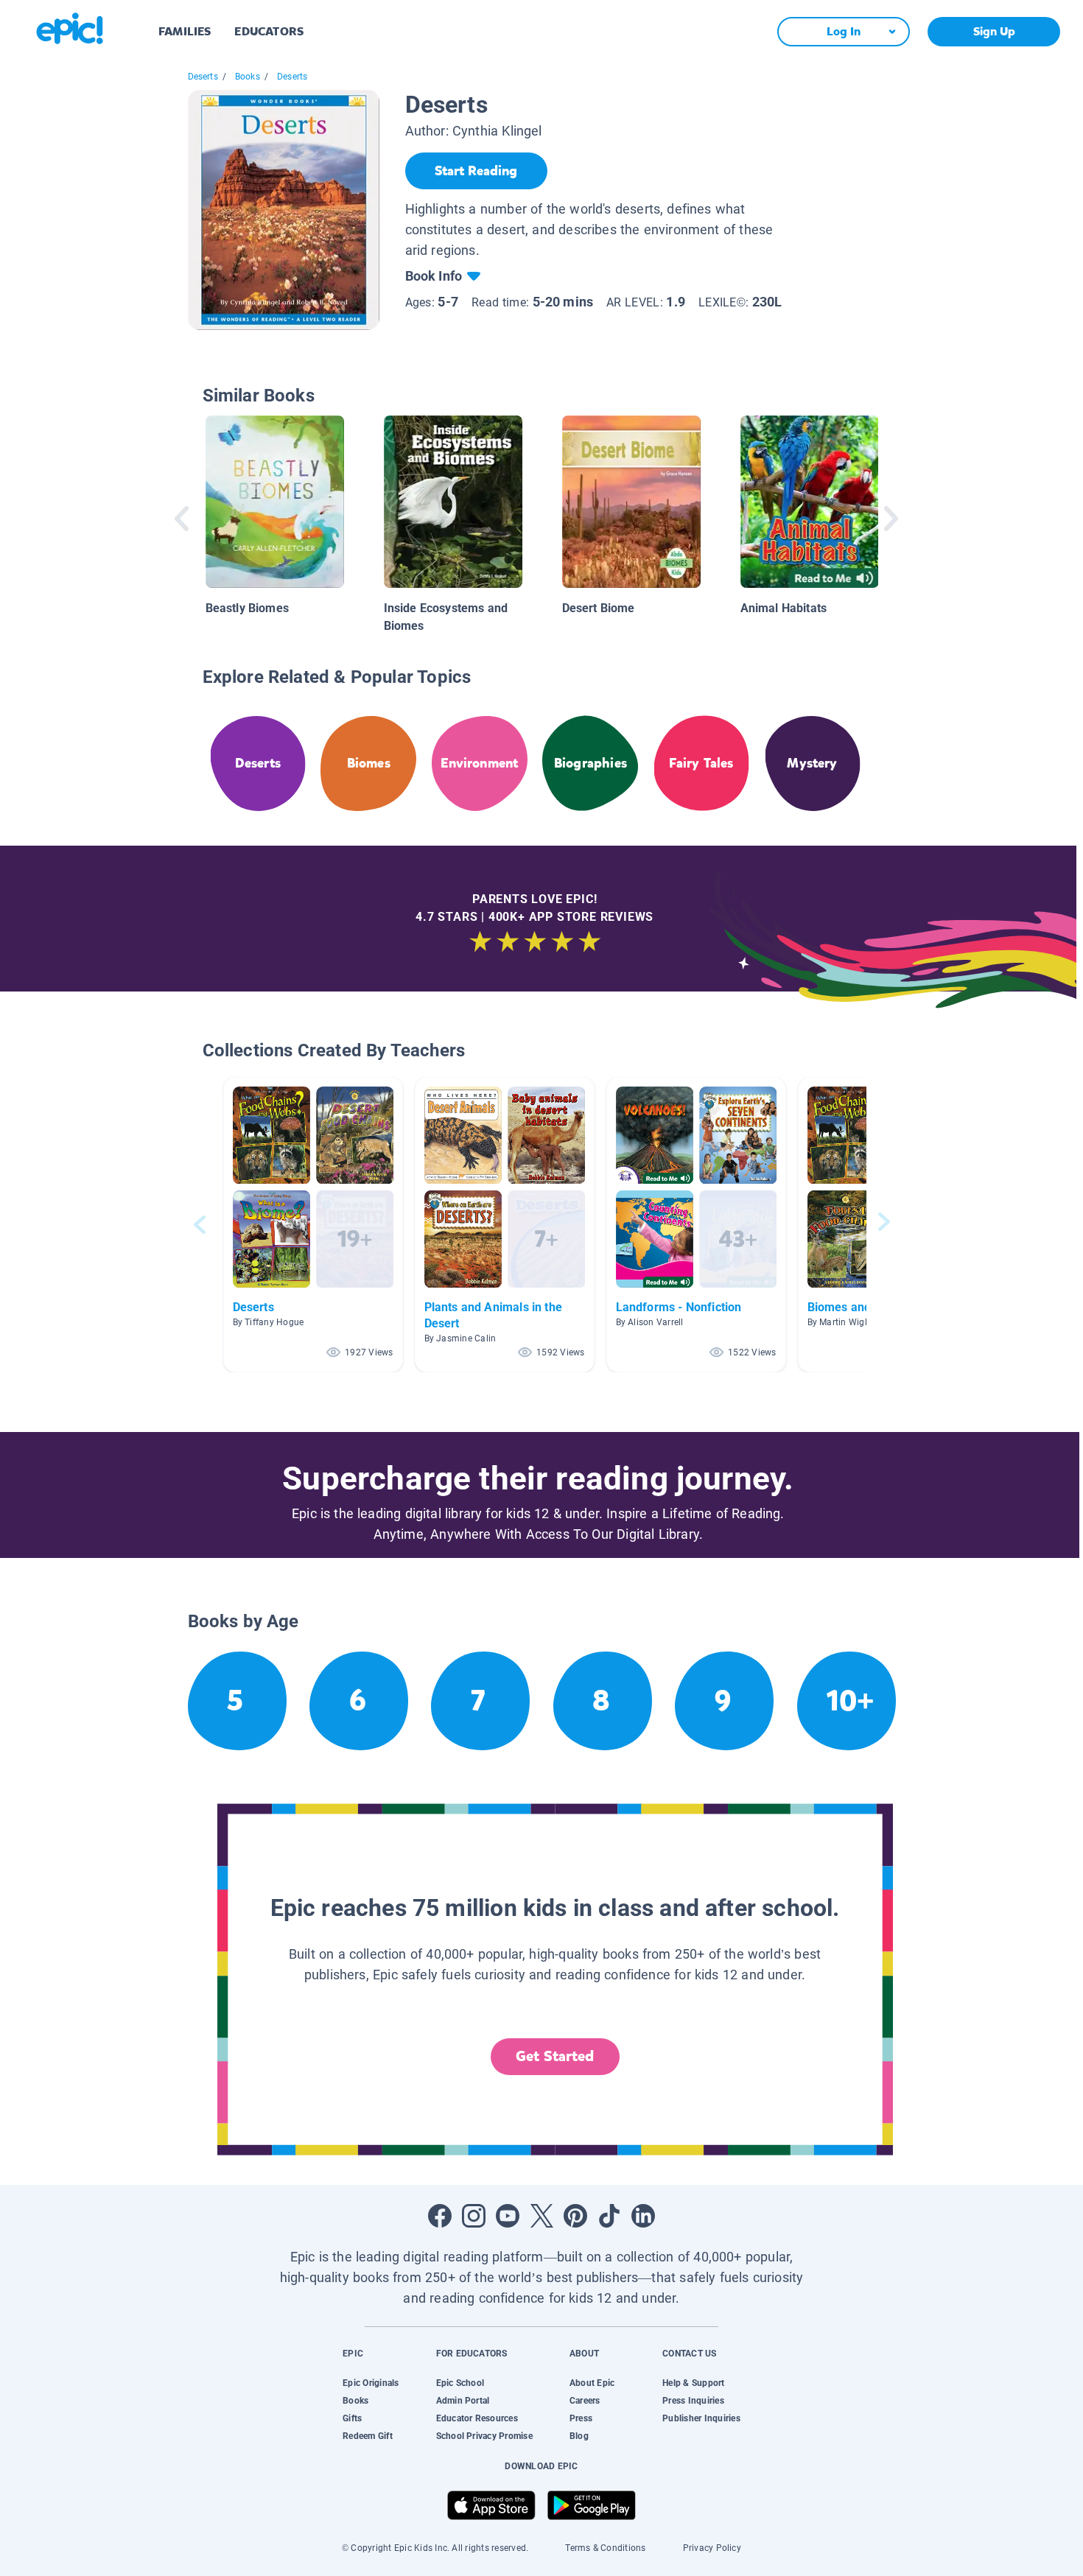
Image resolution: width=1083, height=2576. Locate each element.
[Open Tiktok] (609, 2216)
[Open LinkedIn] (643, 2216)
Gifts (352, 2418)
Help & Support (693, 2383)
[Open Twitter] (541, 2216)
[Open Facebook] (440, 2216)
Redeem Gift (368, 2436)
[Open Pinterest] (575, 2216)
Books (248, 77)
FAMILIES (185, 31)
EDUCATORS (269, 31)
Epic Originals (371, 2383)
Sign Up (994, 31)
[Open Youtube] (508, 2216)
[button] (313, 1225)
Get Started (555, 2056)
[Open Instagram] (474, 2216)
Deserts (203, 77)
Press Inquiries (693, 2401)
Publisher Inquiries (701, 2418)
